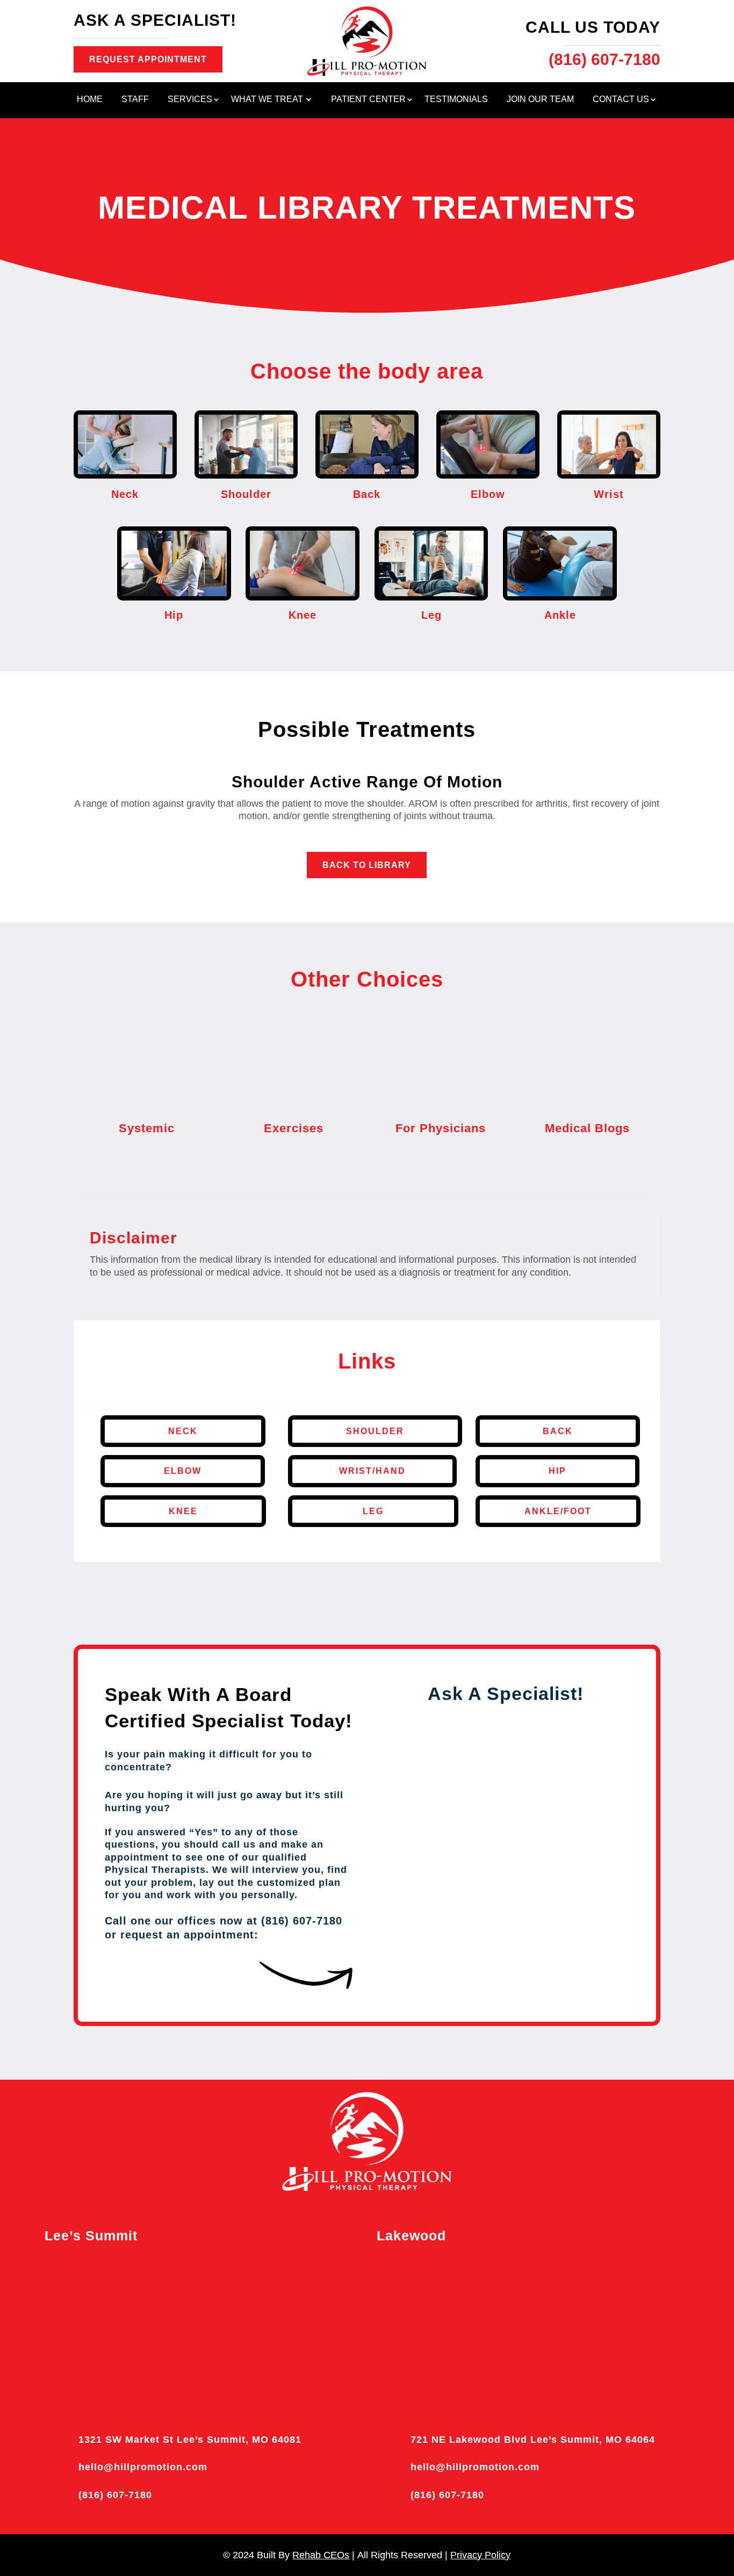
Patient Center (368, 100)
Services (190, 100)
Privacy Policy (480, 2555)
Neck (183, 1431)
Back (558, 1431)
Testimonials (456, 100)
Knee (183, 1511)
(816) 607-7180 (115, 2495)
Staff (135, 100)
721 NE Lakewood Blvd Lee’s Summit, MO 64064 (533, 2440)
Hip (557, 1471)
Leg (373, 1511)
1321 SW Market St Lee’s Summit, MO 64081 (190, 2440)
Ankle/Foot (558, 1511)
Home (90, 100)
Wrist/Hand (372, 1471)
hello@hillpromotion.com (143, 2467)
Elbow (183, 1471)
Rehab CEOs (321, 2555)
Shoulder (375, 1431)
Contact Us (621, 100)
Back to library (367, 865)
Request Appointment (148, 59)
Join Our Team (540, 100)
